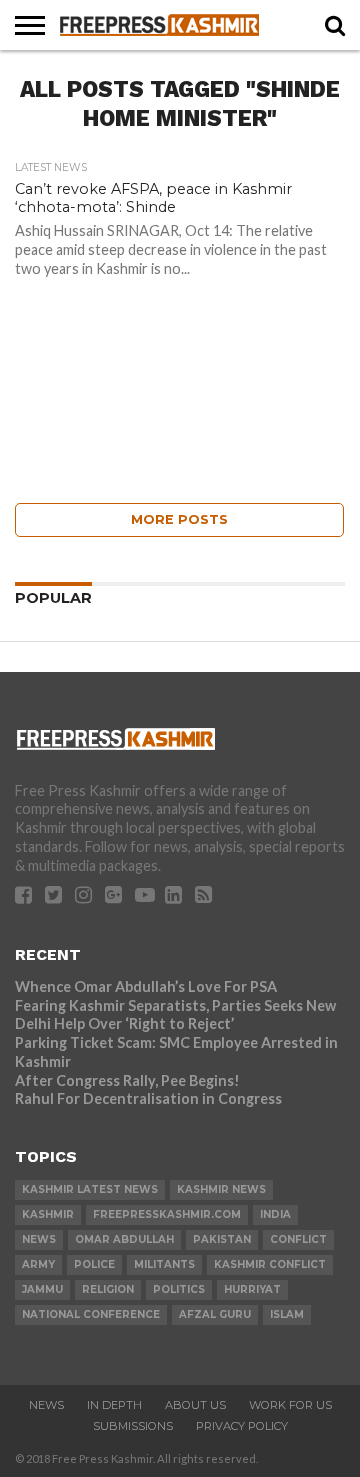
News (46, 1405)
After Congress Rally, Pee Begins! (127, 1080)
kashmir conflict (270, 1264)
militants (164, 1264)
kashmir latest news (90, 1189)
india (275, 1214)
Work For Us (290, 1405)
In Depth (114, 1405)
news (39, 1239)
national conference (91, 1314)
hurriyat (252, 1289)
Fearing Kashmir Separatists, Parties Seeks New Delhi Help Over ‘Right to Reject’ (175, 1015)
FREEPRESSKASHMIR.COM (167, 1214)
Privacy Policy (242, 1426)
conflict (298, 1239)
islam (287, 1314)
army (38, 1264)
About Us (195, 1405)
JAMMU (42, 1289)
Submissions (133, 1426)
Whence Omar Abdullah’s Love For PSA (146, 986)
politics (179, 1289)
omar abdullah (124, 1239)
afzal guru (215, 1314)
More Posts (179, 519)
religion (108, 1289)
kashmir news (221, 1189)
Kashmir (48, 1214)
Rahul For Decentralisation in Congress (148, 1098)
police (94, 1264)
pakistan (222, 1239)
